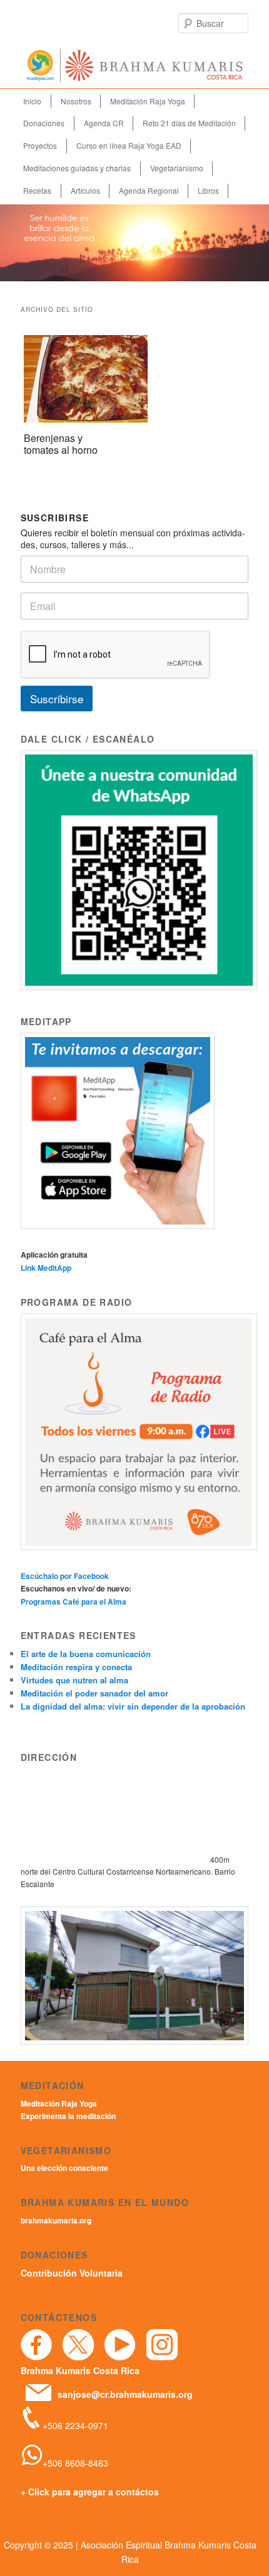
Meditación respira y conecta (76, 1667)
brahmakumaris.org (56, 2220)
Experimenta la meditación (68, 2116)
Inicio (32, 101)
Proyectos (40, 145)
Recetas (37, 190)
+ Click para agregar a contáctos (90, 2492)
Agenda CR (104, 123)
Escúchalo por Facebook (65, 1576)
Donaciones (44, 123)
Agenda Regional (149, 190)
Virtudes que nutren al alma (74, 1680)
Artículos (85, 190)
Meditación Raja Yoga (148, 101)
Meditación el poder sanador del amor (94, 1693)
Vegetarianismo (177, 168)
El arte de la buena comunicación (86, 1654)
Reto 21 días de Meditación (189, 123)
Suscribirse (57, 699)
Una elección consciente (64, 2168)
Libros (208, 190)
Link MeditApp (46, 1268)
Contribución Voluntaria (72, 2273)
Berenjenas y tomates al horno (61, 444)
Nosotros (76, 101)
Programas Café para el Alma (74, 1601)
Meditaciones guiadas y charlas (77, 168)
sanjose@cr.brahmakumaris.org (125, 2394)
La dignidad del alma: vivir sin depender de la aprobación (133, 1706)
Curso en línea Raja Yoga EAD (129, 145)
